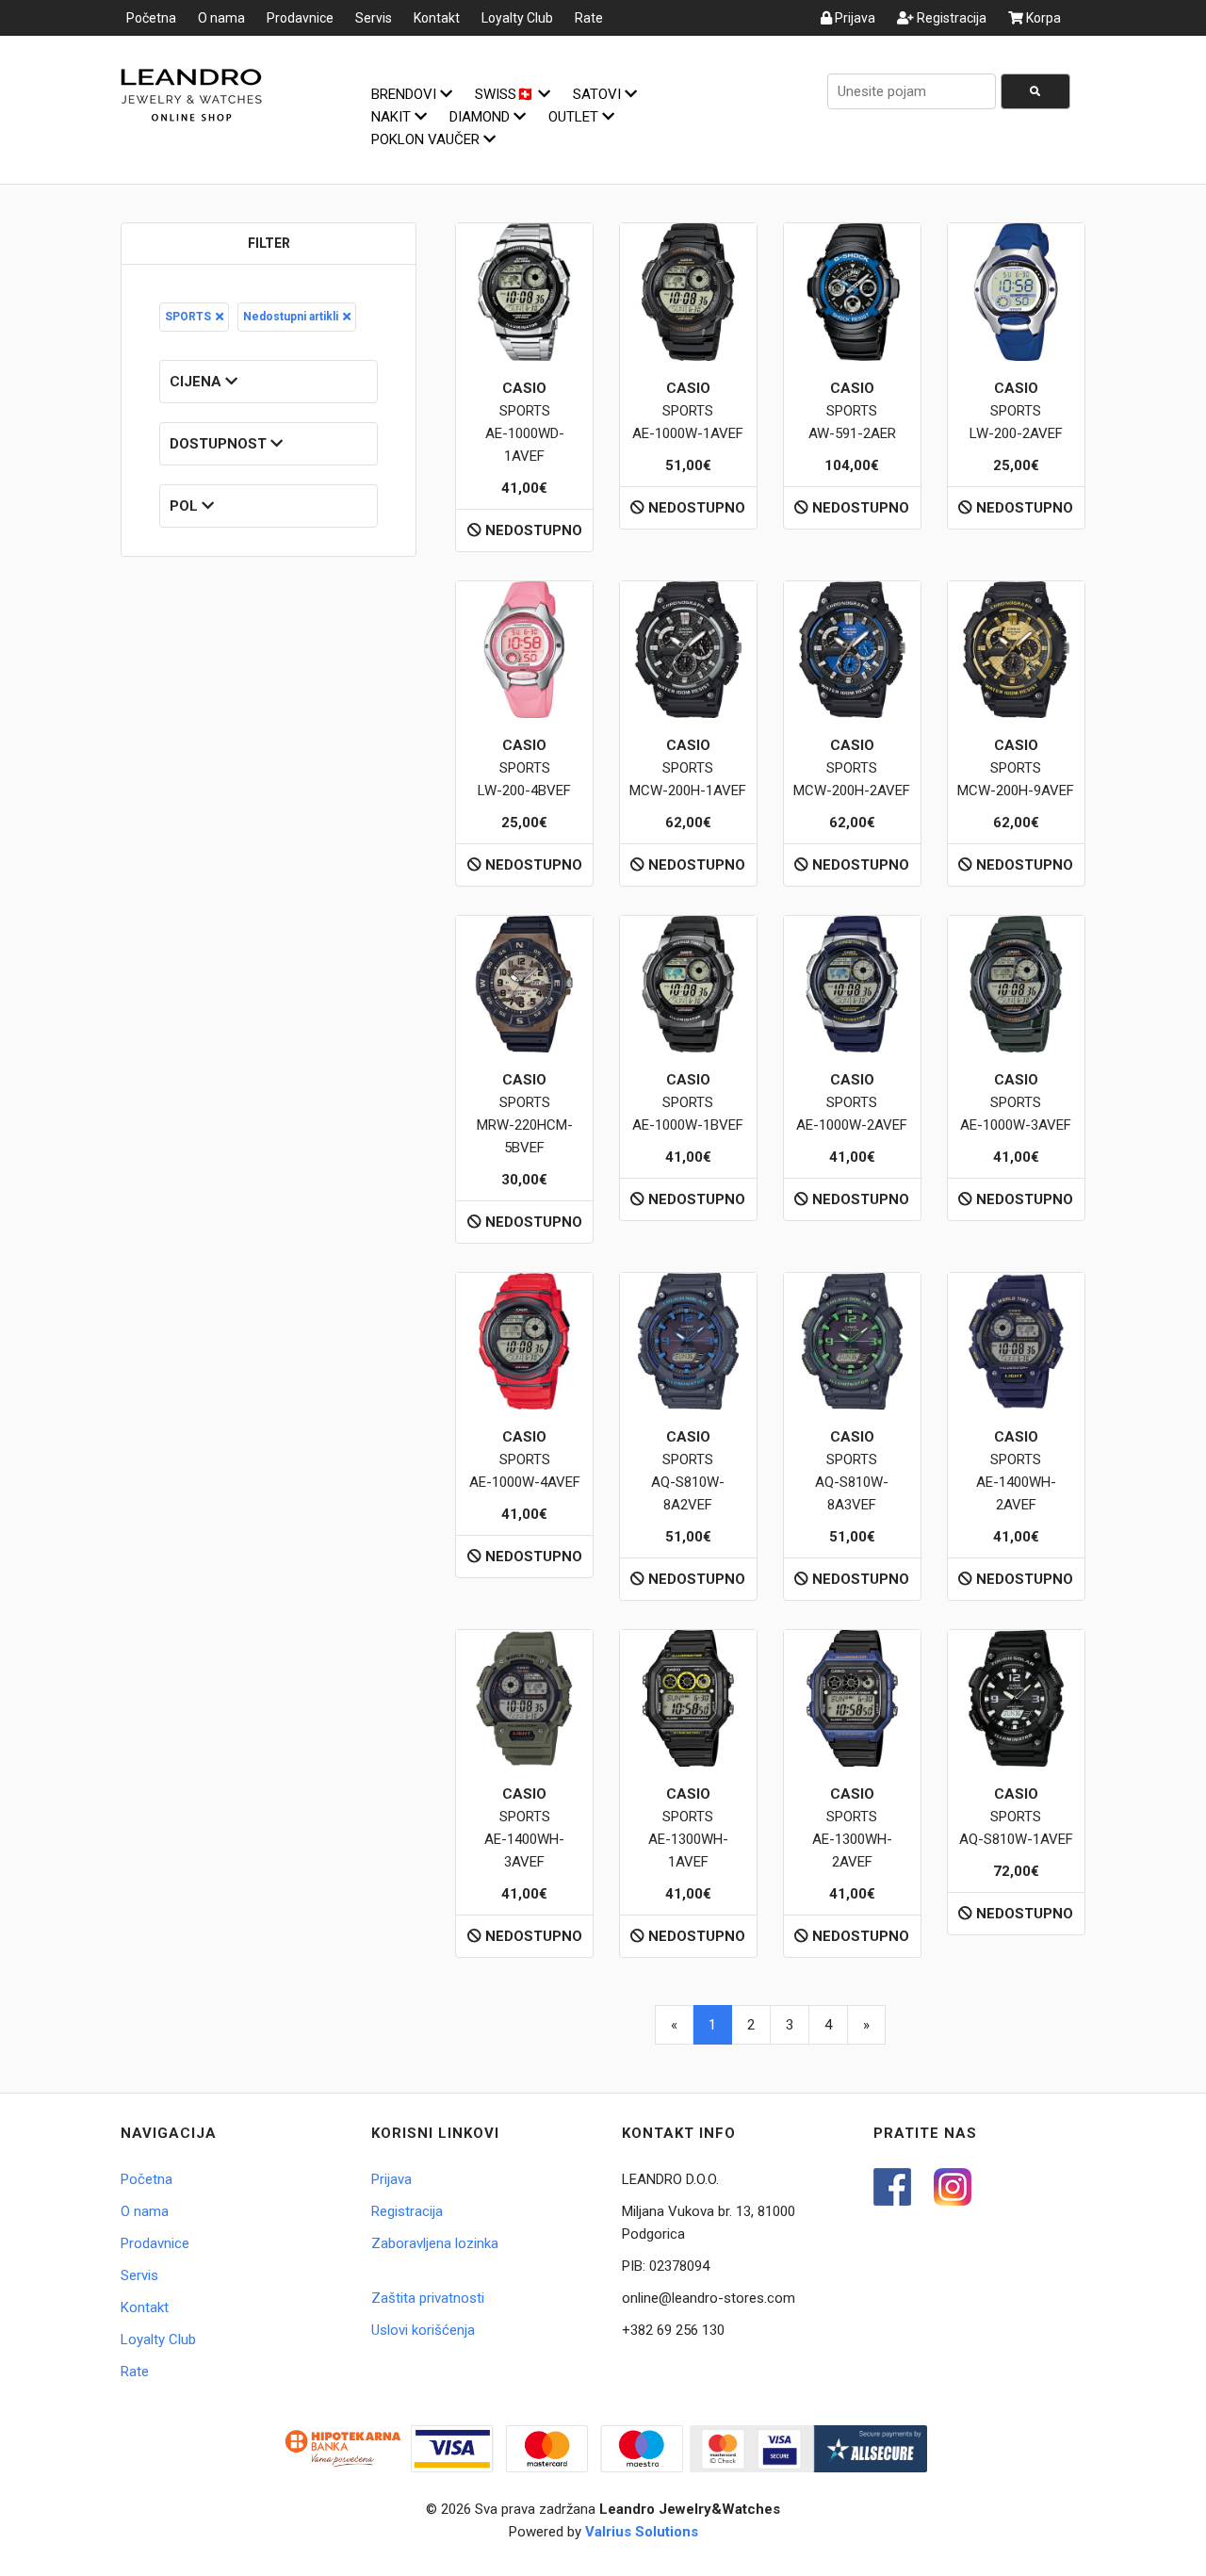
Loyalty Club (517, 18)
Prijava (854, 18)
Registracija (950, 18)
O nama (221, 18)
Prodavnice (300, 18)
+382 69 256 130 (673, 2330)
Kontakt (437, 18)
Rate (589, 18)
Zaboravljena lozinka (435, 2243)
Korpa (1042, 18)
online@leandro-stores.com (709, 2298)
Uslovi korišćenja (423, 2330)
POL (186, 506)
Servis (374, 18)
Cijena (197, 382)
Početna (151, 18)
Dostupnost (220, 444)
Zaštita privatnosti (428, 2298)
